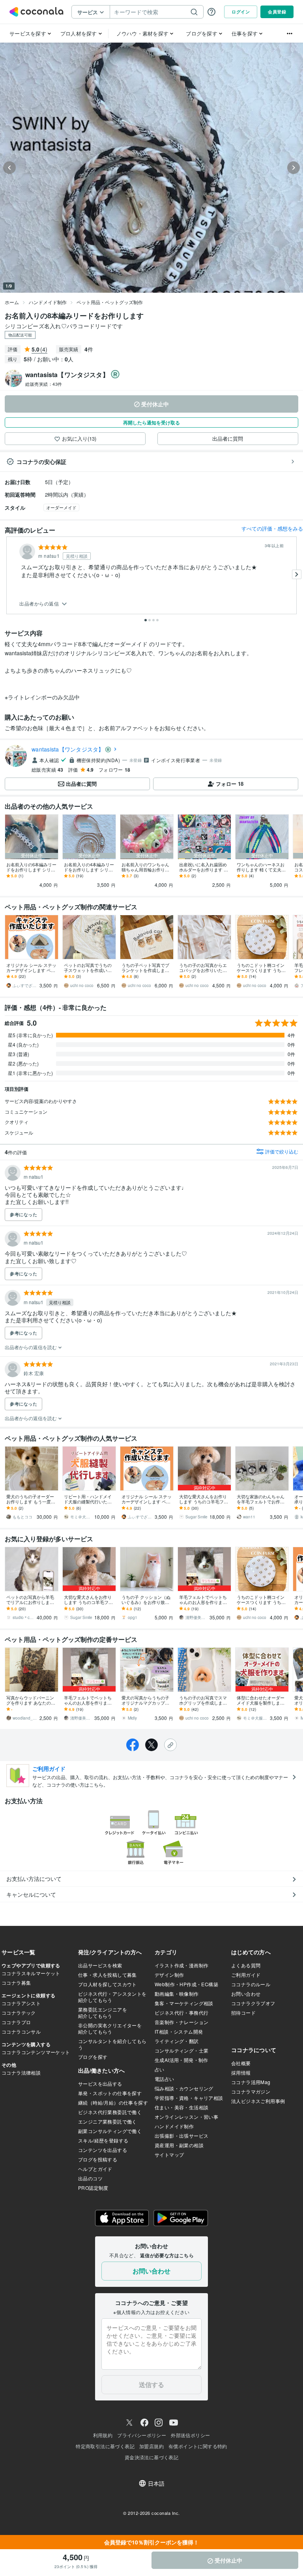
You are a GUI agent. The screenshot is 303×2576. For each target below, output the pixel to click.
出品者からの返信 (40, 604)
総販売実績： (44, 384)
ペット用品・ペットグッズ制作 (110, 302)
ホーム (12, 302)
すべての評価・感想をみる (272, 528)
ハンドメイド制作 (48, 302)
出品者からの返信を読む (31, 1347)
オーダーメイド (61, 507)
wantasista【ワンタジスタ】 (68, 749)
